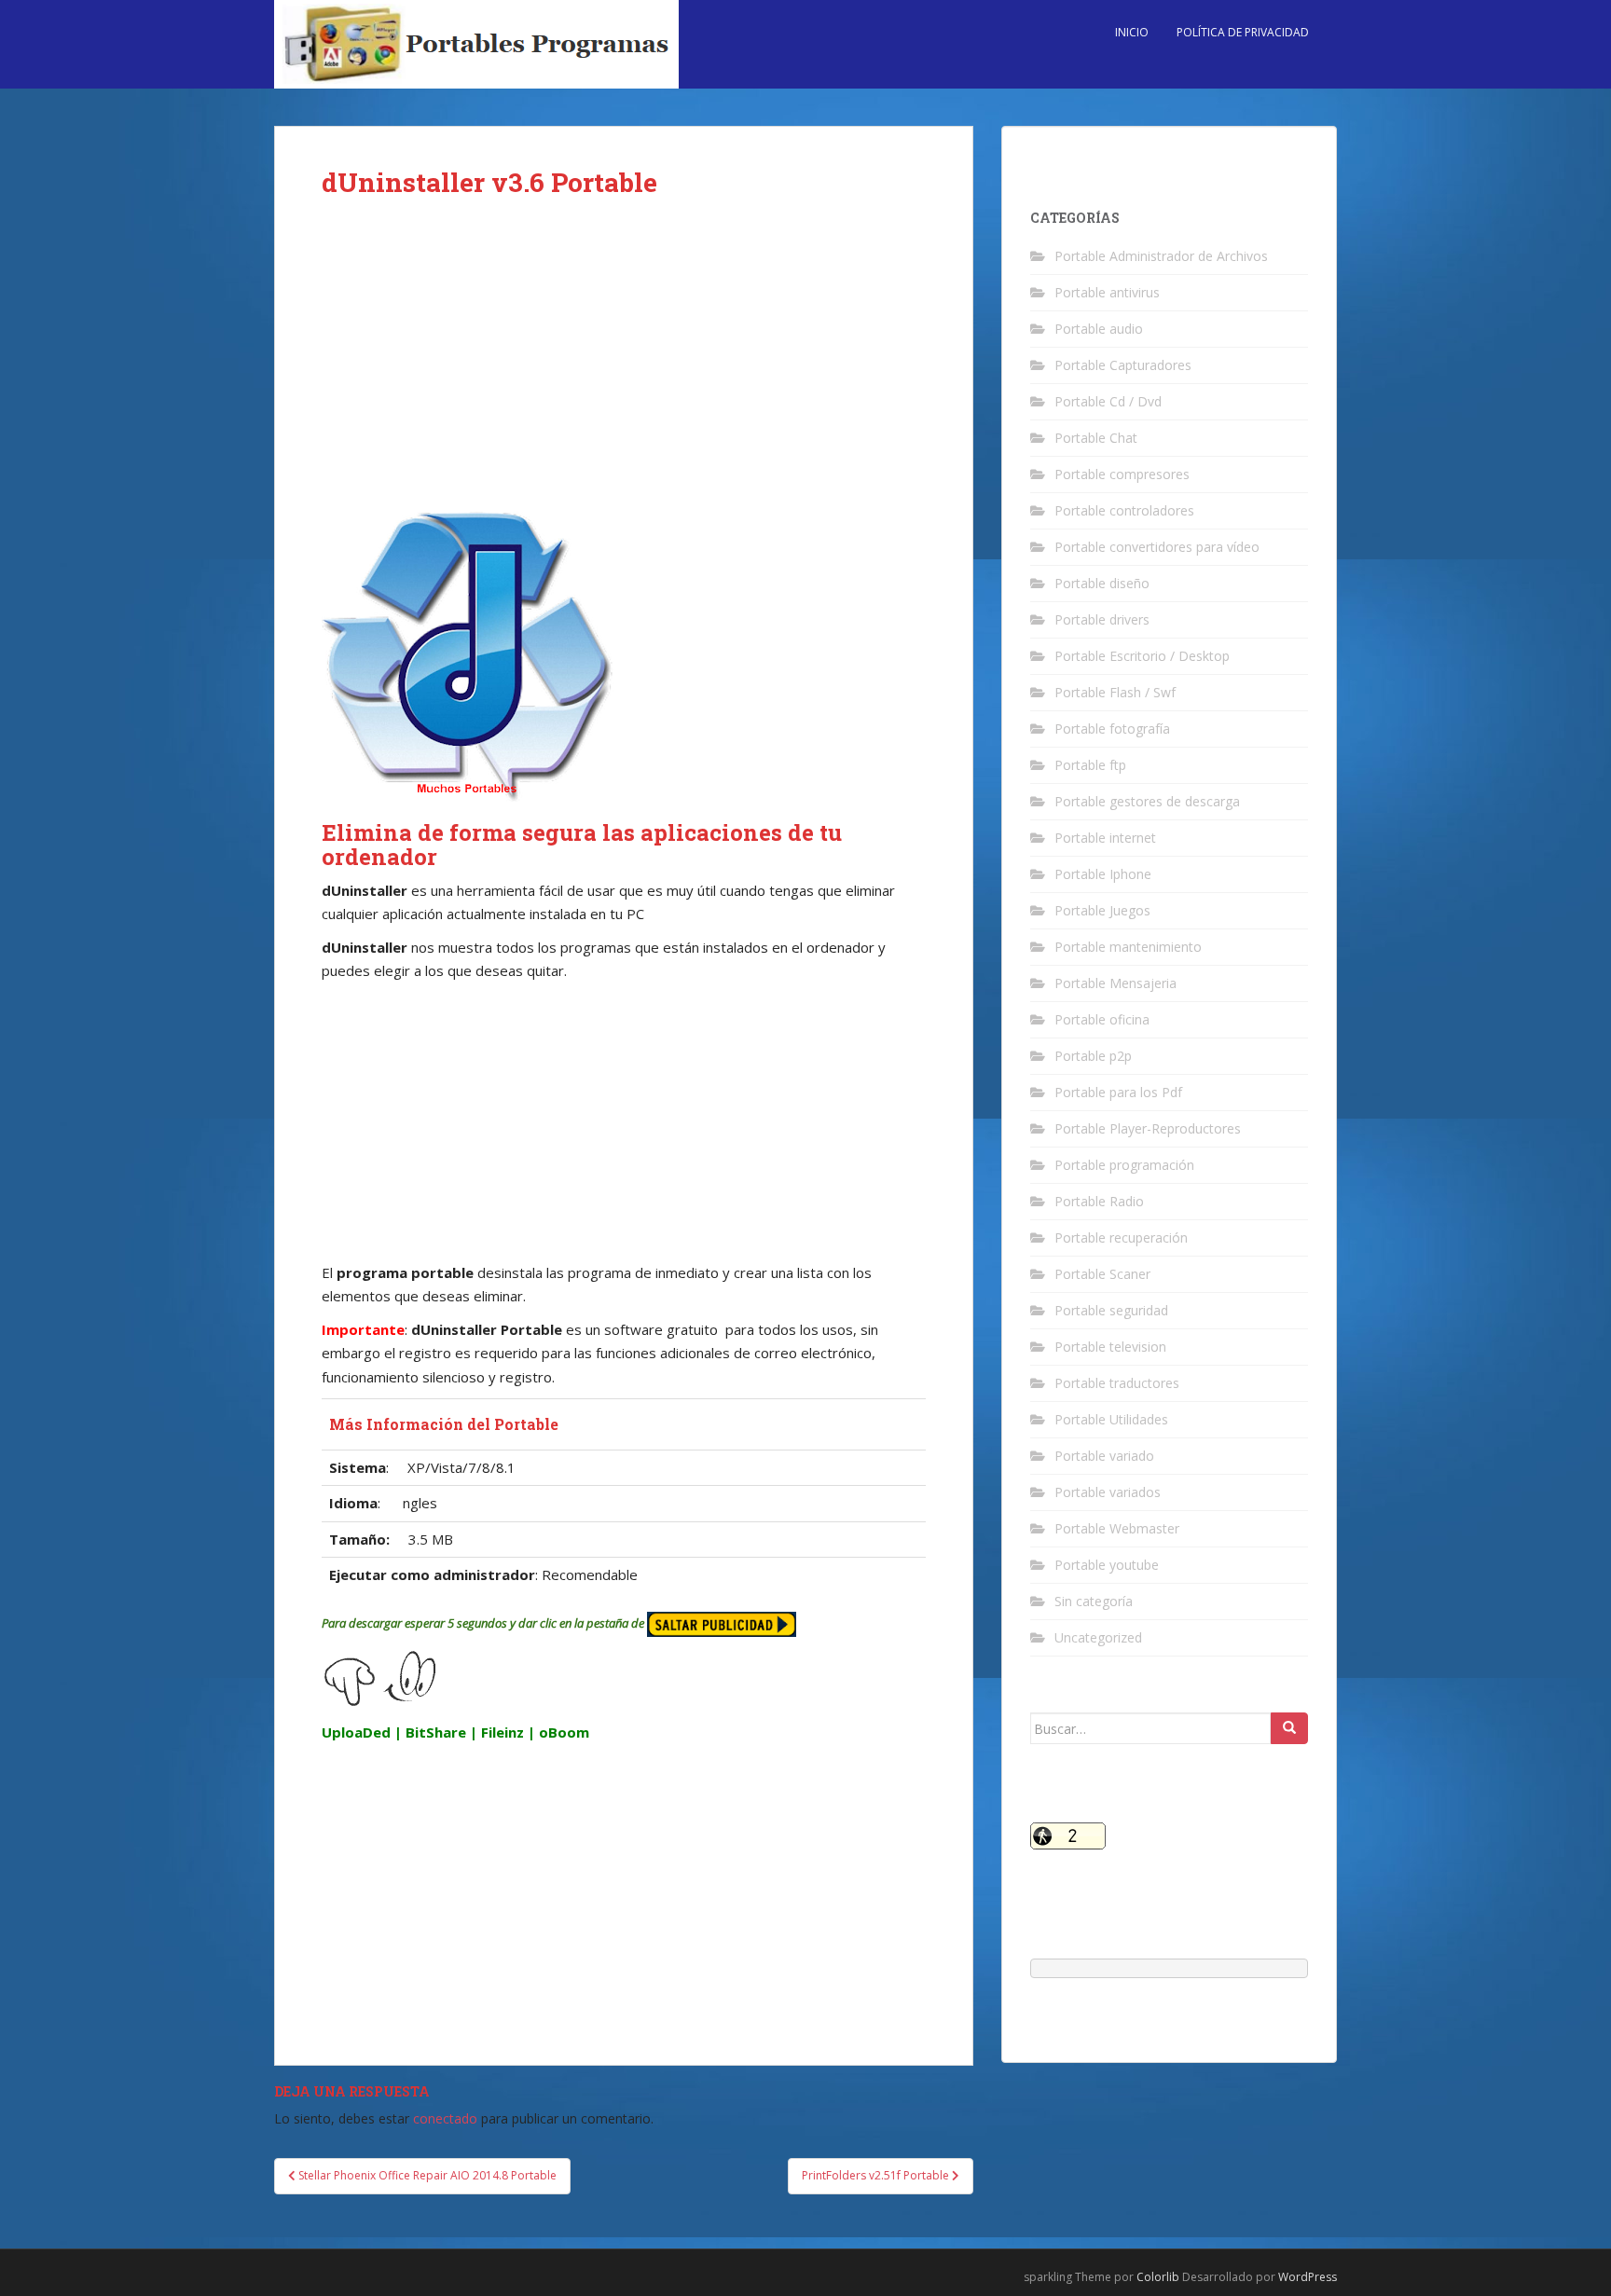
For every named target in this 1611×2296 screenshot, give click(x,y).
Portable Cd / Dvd (1108, 401)
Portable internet (1105, 838)
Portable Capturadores (1123, 365)
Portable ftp (1090, 765)
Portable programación (1124, 1165)
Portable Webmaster (1117, 1528)
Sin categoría (1094, 1601)
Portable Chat (1096, 438)
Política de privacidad (1243, 32)
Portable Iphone (1103, 874)
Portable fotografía (1112, 729)
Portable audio (1099, 329)
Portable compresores (1122, 474)
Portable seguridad (1111, 1310)
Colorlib (1158, 2277)
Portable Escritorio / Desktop (1142, 656)
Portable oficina (1102, 1019)
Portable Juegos (1102, 910)
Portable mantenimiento (1128, 947)
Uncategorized (1098, 1637)
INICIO (1132, 32)
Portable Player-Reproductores (1148, 1128)
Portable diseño (1102, 583)
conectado (445, 2118)
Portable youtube (1107, 1565)
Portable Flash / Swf (1115, 692)
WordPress (1308, 2277)
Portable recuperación (1121, 1237)
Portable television (1110, 1347)
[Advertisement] (624, 365)
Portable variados (1108, 1492)
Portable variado (1104, 1456)
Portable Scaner (1102, 1274)
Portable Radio (1099, 1201)
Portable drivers (1102, 619)
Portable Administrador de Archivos (1161, 256)
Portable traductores (1117, 1383)
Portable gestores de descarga (1147, 801)
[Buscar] (1289, 1728)
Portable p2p (1093, 1056)
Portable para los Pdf (1118, 1092)
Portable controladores (1124, 510)
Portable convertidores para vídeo (1157, 547)
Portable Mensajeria (1115, 983)
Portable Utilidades (1111, 1419)
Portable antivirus (1107, 292)
